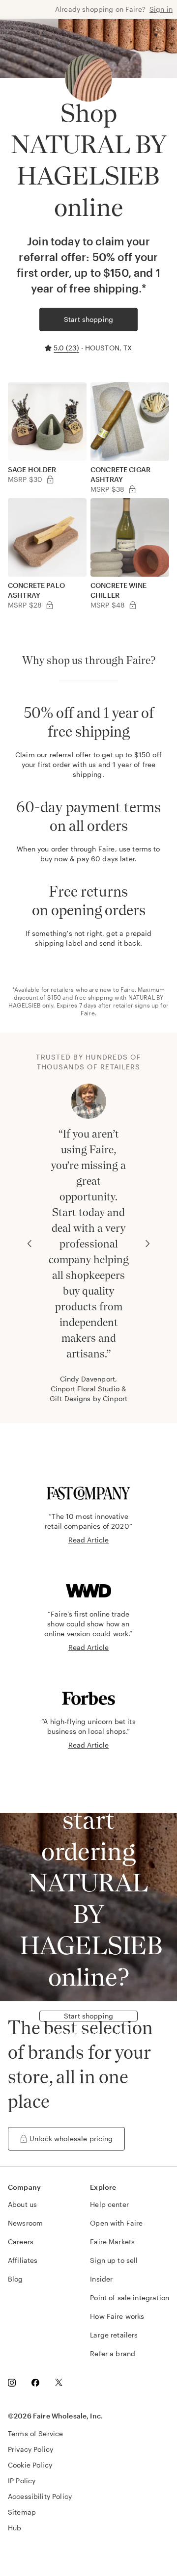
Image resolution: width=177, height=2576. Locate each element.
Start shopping (88, 319)
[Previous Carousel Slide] (29, 1244)
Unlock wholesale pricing (71, 2138)
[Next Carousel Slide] (147, 1244)
